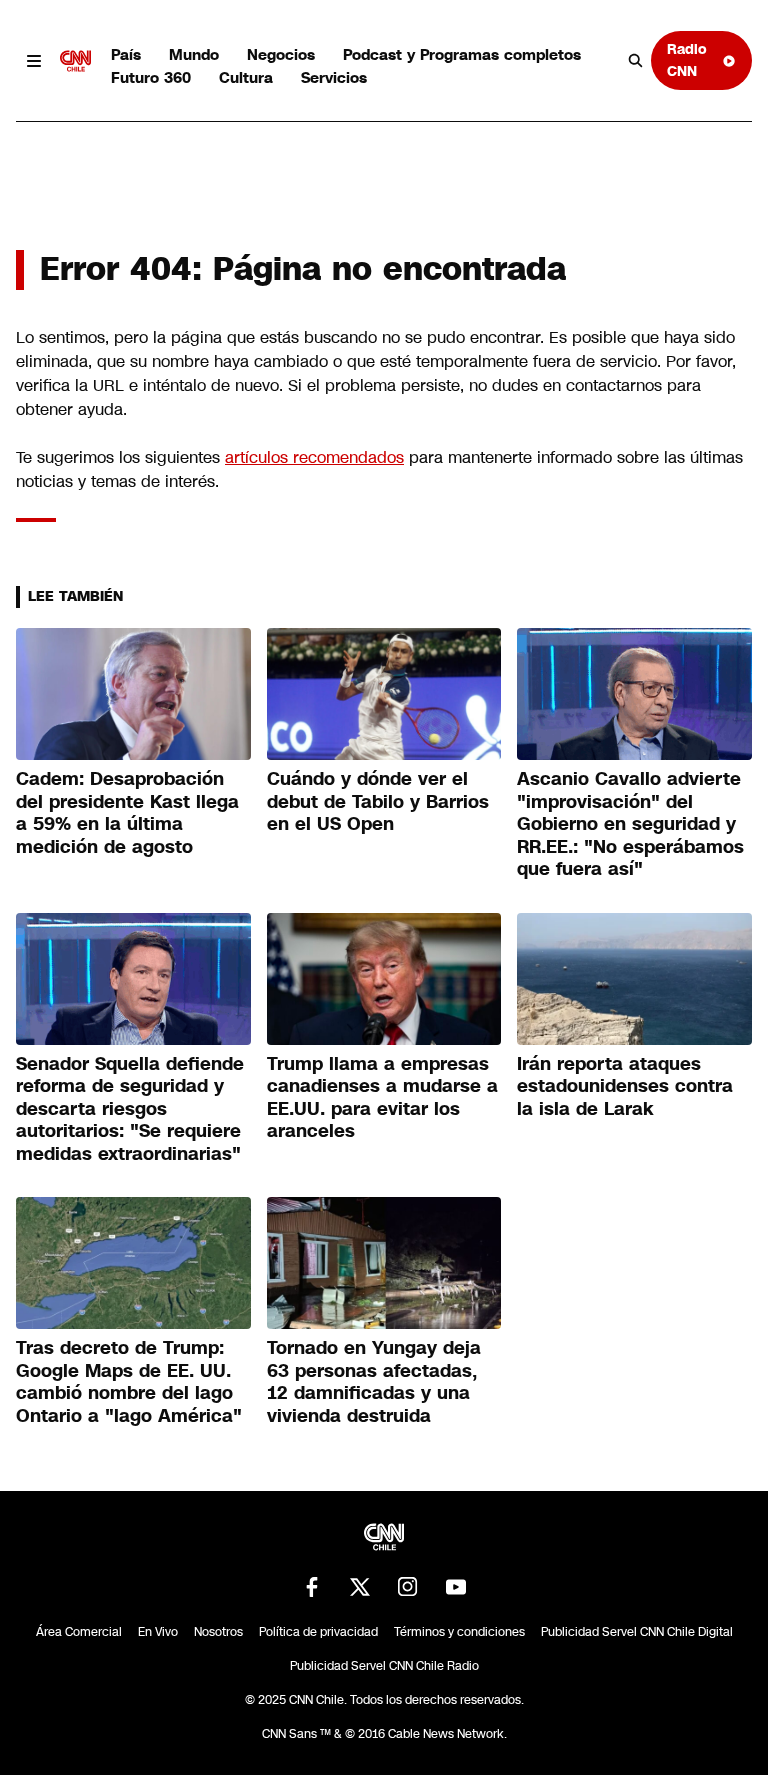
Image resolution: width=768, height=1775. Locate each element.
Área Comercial (79, 1632)
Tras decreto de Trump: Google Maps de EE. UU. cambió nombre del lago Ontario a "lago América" (129, 1382)
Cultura (246, 77)
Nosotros (218, 1632)
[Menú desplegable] (34, 61)
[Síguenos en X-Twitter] (360, 1587)
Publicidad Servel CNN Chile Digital (637, 1632)
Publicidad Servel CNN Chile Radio (384, 1666)
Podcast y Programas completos (462, 54)
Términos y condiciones (459, 1632)
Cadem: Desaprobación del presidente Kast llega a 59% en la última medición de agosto (127, 813)
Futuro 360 (151, 77)
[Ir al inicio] (76, 61)
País (126, 54)
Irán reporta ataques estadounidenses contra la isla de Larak (625, 1086)
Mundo (194, 54)
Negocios (281, 54)
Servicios (334, 77)
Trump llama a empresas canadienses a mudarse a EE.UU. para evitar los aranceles (382, 1098)
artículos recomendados (314, 457)
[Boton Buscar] (636, 61)
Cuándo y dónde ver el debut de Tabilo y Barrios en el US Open (378, 801)
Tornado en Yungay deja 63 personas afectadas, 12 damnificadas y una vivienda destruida (374, 1382)
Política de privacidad (318, 1632)
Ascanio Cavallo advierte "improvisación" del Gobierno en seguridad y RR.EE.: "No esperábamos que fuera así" (630, 824)
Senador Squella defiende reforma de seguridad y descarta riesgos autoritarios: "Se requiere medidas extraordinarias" (130, 1109)
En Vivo (158, 1632)
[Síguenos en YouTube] (456, 1587)
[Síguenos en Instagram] (408, 1587)
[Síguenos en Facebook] (312, 1587)
